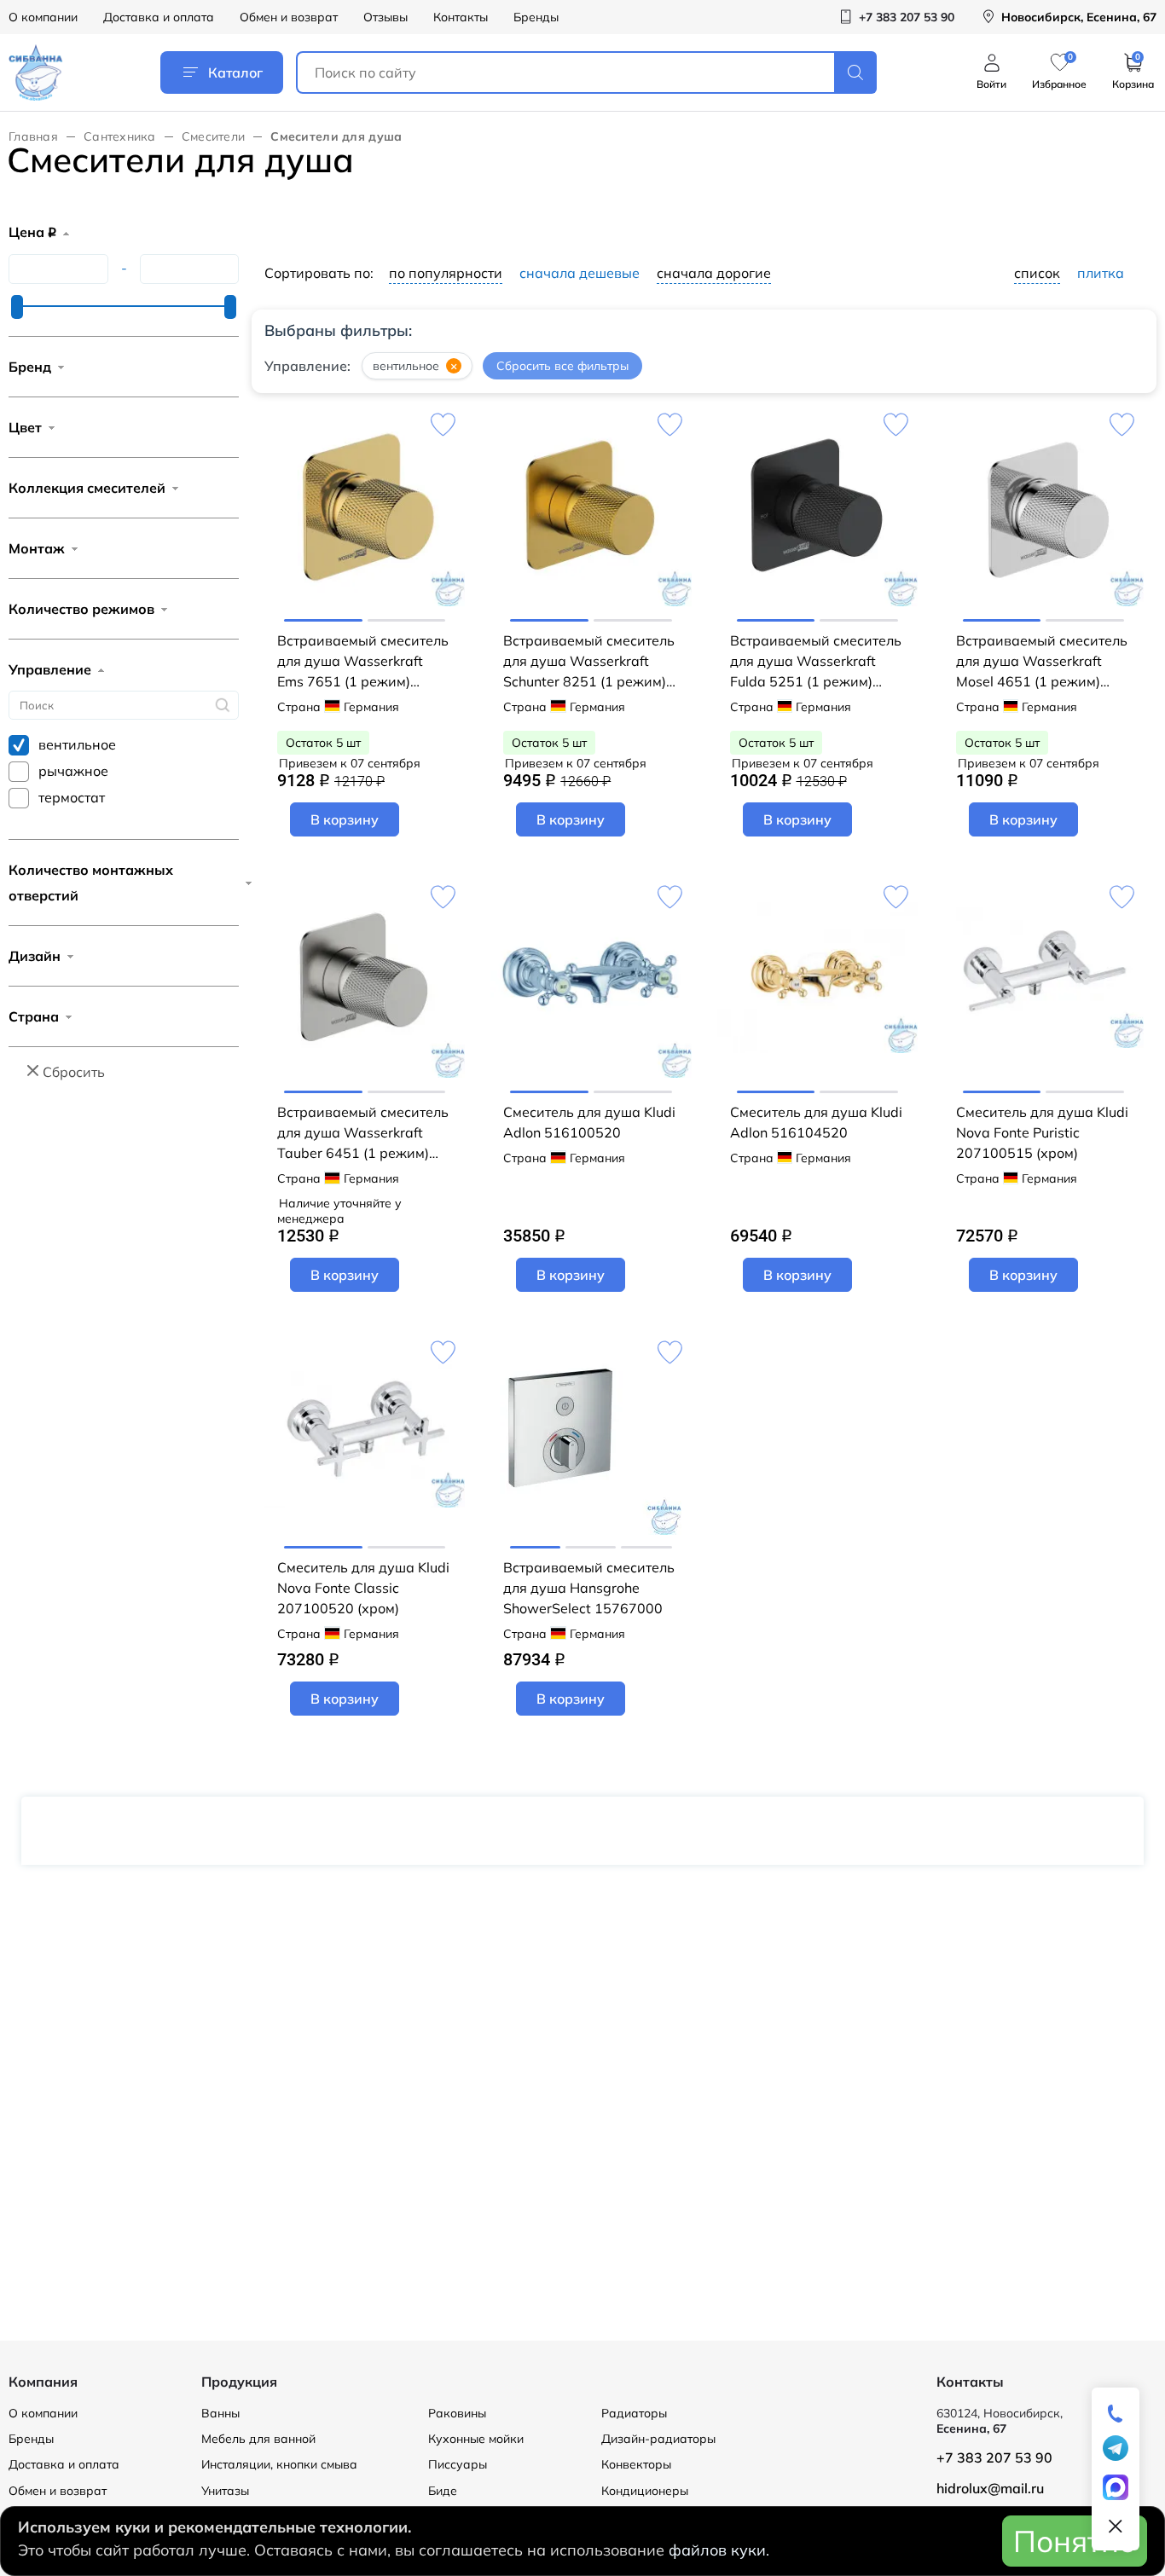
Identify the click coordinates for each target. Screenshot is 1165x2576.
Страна (34, 1016)
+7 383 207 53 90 (994, 2457)
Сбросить (74, 1072)
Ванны (220, 2413)
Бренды (536, 17)
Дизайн (35, 956)
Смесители (214, 136)
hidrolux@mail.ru (990, 2488)
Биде (443, 2491)
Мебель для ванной (258, 2439)
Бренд (30, 367)
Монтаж (37, 548)
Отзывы (385, 17)
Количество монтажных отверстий (91, 883)
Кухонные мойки (476, 2439)
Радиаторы (634, 2413)
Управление (50, 669)
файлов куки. (719, 2550)
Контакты (461, 17)
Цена (32, 232)
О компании (43, 17)
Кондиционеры (645, 2491)
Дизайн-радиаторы (658, 2439)
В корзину (345, 819)
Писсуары (458, 2464)
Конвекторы (636, 2464)
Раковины (457, 2413)
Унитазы (225, 2491)
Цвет (25, 427)
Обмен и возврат (289, 17)
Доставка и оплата (159, 17)
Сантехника (120, 136)
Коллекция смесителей (87, 488)
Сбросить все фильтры (562, 367)
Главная (33, 136)
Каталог (235, 72)
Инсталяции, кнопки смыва (279, 2464)
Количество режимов (81, 609)
